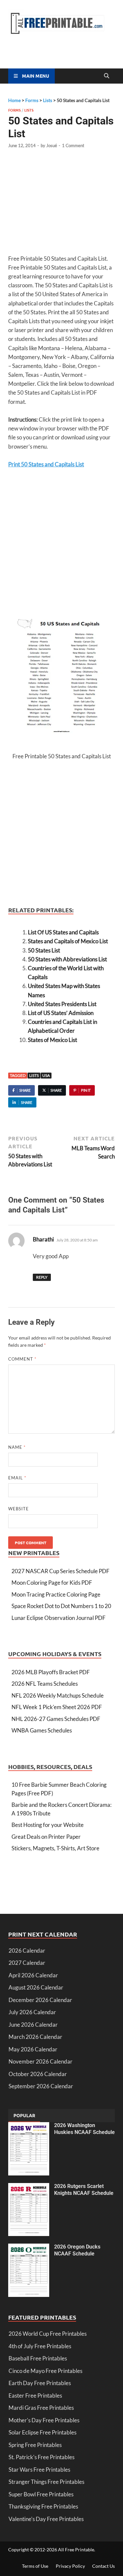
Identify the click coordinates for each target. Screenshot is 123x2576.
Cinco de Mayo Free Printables (45, 2371)
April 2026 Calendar (33, 1975)
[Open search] (107, 76)
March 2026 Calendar (35, 2037)
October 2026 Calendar (38, 2074)
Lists (29, 110)
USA (46, 1075)
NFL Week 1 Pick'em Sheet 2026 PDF (57, 1707)
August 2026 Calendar (36, 1987)
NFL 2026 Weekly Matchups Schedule (58, 1695)
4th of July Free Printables (40, 2346)
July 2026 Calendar (32, 2012)
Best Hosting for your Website (48, 1825)
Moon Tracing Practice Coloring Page (56, 1594)
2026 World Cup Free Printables (48, 2334)
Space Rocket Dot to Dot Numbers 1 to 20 (61, 1606)
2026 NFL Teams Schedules (45, 1684)
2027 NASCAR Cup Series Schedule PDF (61, 1571)
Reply (42, 1277)
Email (17, 1478)
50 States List (44, 950)
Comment (22, 1359)
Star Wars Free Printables (39, 2470)
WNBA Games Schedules (42, 1730)
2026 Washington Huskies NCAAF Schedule (84, 2129)
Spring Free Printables (35, 2445)
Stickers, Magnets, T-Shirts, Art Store (55, 1848)
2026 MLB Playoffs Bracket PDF (51, 1672)
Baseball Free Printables (38, 2358)
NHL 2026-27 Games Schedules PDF (56, 1719)
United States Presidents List (62, 1004)
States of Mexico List (52, 1040)
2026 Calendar (27, 1951)
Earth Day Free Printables (40, 2383)
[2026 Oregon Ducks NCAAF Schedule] (29, 2248)
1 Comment (73, 145)
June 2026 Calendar (33, 2025)
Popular (24, 2115)
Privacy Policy (70, 2566)
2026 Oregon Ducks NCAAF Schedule (77, 2250)
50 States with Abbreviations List (67, 959)
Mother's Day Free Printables (44, 2420)
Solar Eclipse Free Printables (42, 2432)
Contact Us (103, 2566)
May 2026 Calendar (33, 2049)
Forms (14, 110)
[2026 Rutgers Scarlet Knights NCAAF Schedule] (29, 2187)
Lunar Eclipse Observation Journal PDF (59, 1618)
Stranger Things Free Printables (46, 2482)
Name (17, 1447)
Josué (52, 145)
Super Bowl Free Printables (41, 2494)
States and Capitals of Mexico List (68, 941)
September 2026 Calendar (41, 2086)
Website (19, 1509)
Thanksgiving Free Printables (43, 2506)
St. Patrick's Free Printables (41, 2457)
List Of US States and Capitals (63, 932)
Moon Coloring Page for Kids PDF (52, 1583)
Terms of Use (35, 2566)
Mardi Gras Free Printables (41, 2408)
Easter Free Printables (35, 2395)
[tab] (24, 2116)
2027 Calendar (27, 1963)
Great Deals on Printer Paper (46, 1837)
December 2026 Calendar (40, 2000)
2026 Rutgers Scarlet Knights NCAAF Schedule (84, 2190)
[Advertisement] (63, 205)
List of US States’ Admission (61, 1013)
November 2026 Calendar (41, 2061)
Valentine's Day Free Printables (46, 2519)
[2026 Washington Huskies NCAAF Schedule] (29, 2126)
